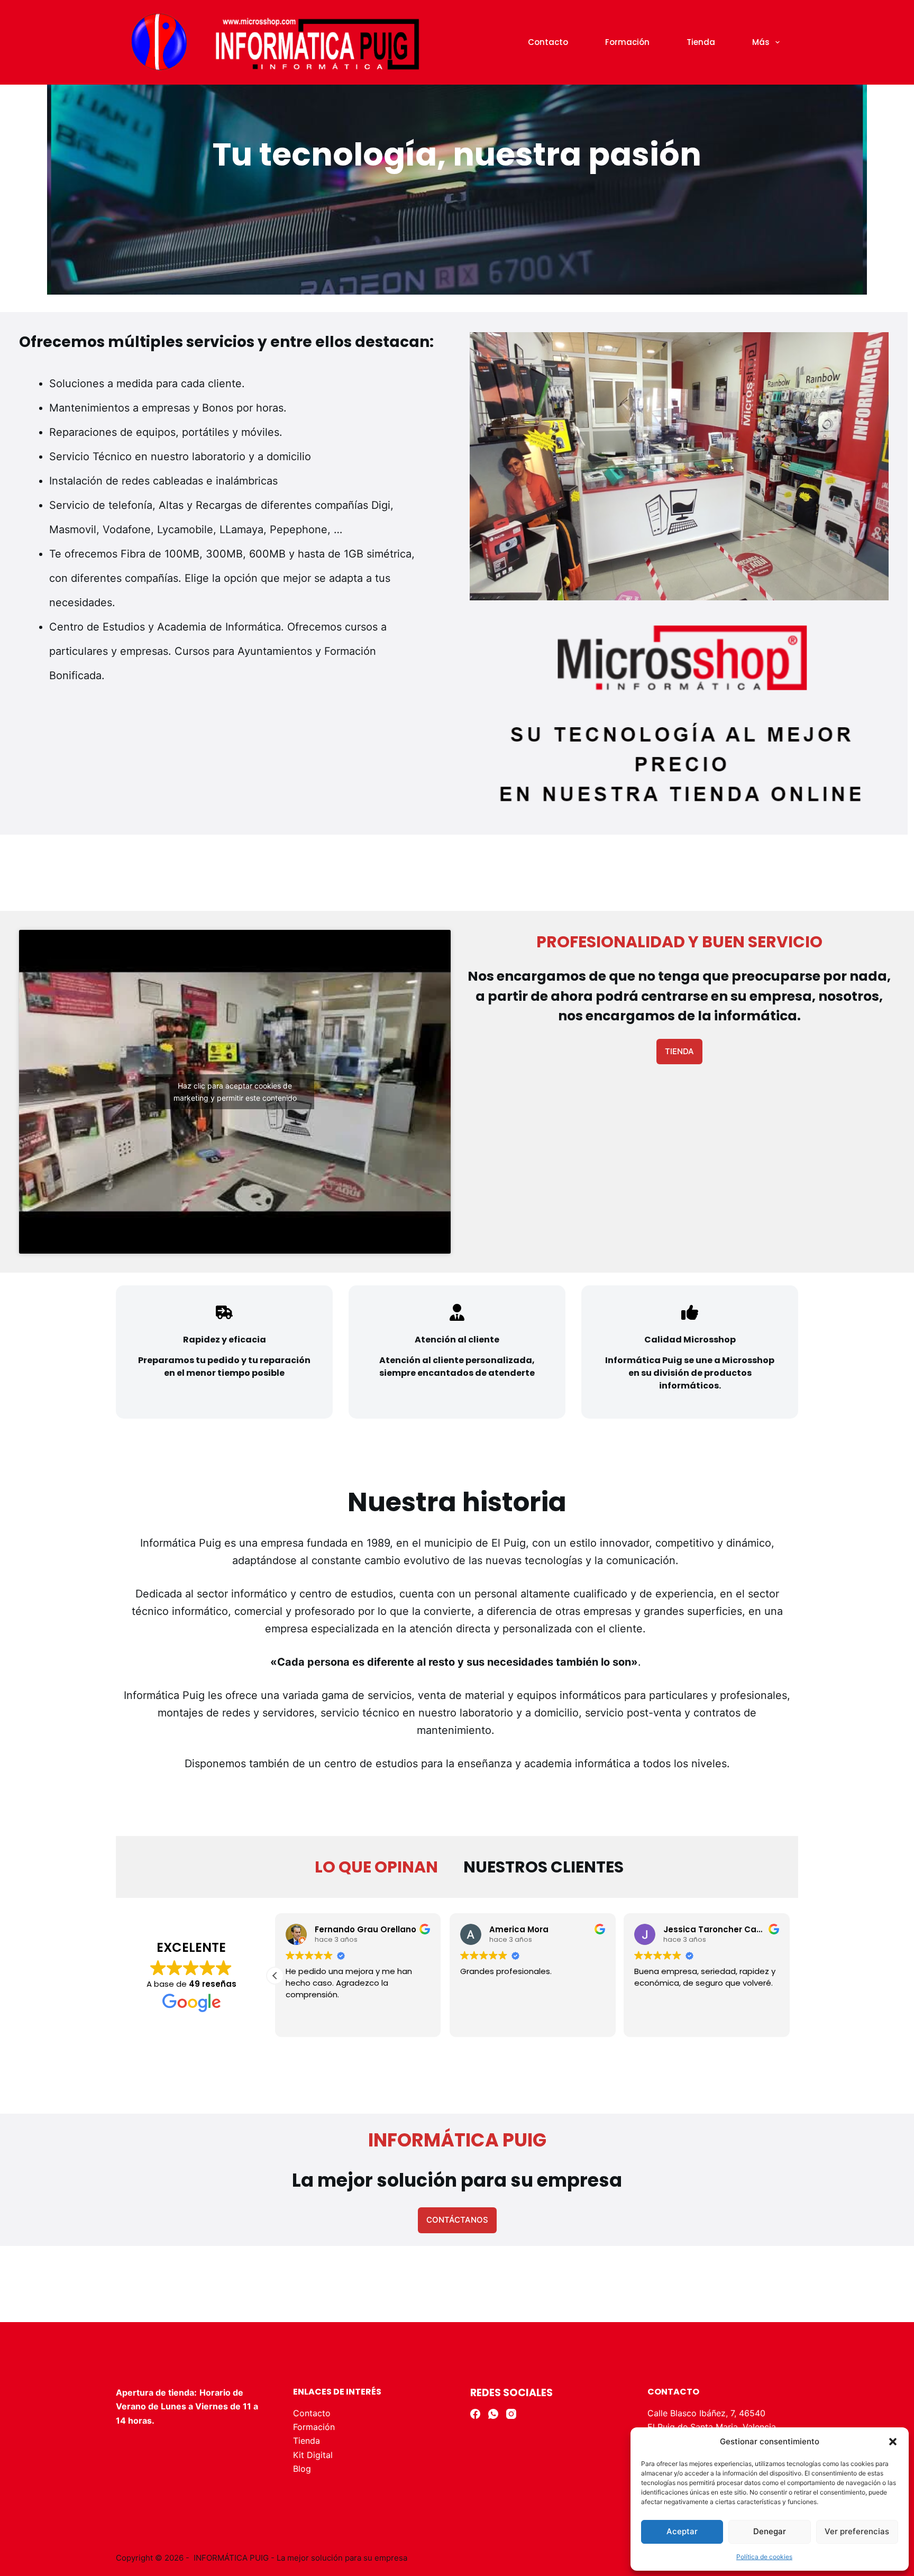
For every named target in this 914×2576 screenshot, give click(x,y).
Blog (302, 2469)
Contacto (548, 42)
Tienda (701, 42)
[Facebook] (475, 2414)
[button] (893, 2442)
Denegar (770, 2531)
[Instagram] (511, 2414)
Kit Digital (313, 2455)
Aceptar (682, 2531)
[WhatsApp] (493, 2414)
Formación (627, 42)
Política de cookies (764, 2557)
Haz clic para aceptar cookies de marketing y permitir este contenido (235, 1092)
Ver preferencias (857, 2531)
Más (761, 42)
